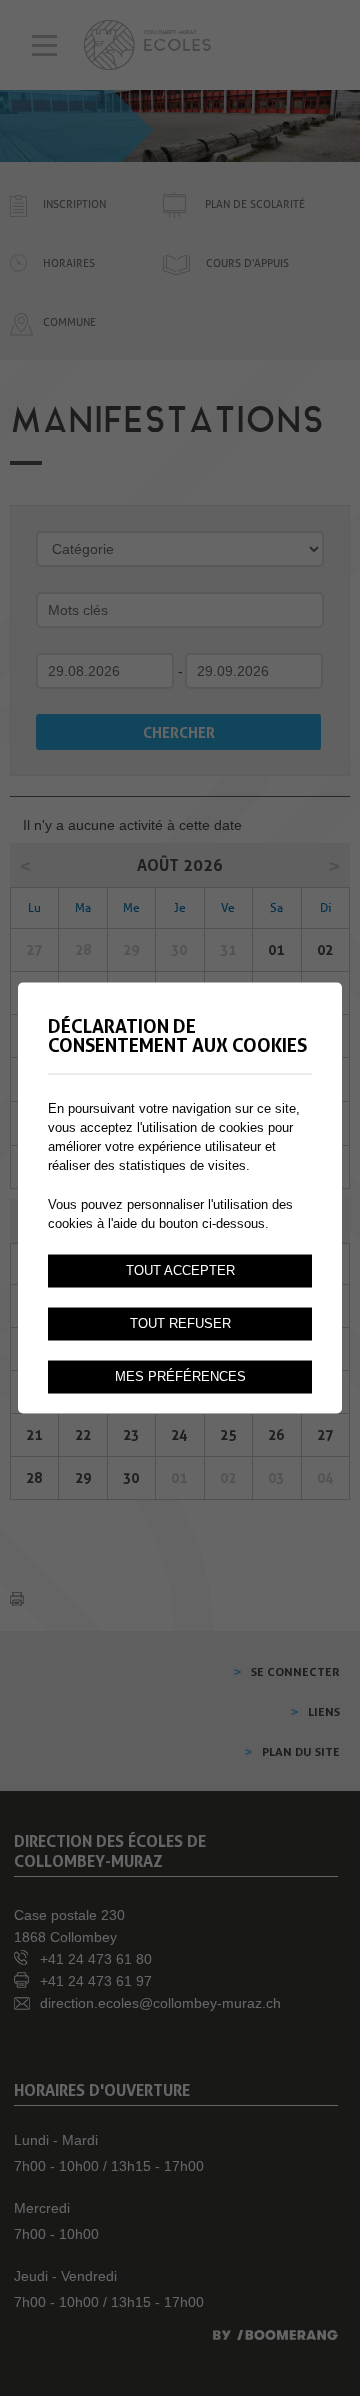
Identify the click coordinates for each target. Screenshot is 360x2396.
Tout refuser (180, 1324)
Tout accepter (180, 1271)
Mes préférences (180, 1377)
